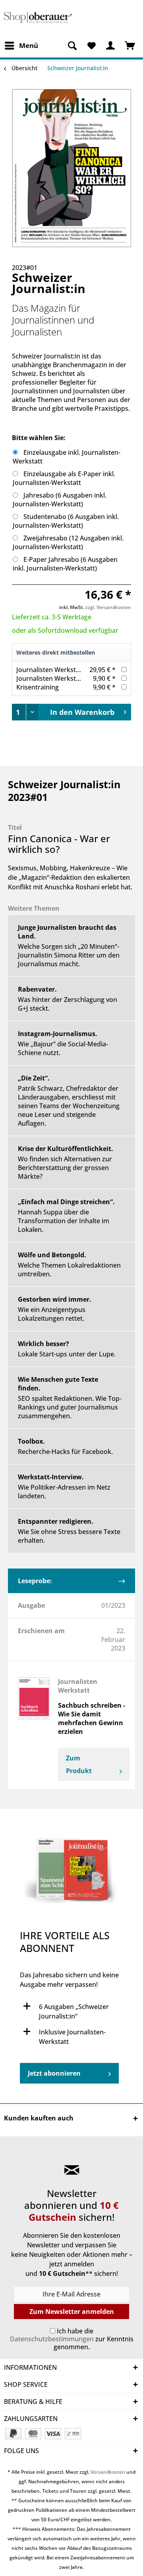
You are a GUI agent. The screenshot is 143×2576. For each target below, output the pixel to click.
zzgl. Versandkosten (108, 607)
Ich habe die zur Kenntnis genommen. (72, 2339)
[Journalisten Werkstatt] (34, 1698)
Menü (29, 45)
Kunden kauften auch (39, 2118)
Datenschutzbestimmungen (52, 2339)
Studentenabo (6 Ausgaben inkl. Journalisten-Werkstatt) (66, 521)
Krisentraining (38, 687)
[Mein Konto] (111, 46)
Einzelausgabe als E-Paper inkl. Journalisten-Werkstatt (64, 478)
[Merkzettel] (91, 46)
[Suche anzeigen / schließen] (72, 46)
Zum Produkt (79, 1764)
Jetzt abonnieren (54, 2073)
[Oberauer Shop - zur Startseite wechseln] (38, 19)
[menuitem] (21, 46)
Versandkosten (108, 2472)
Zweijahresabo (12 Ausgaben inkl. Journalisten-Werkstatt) (68, 542)
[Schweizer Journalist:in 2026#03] (71, 1873)
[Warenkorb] (130, 46)
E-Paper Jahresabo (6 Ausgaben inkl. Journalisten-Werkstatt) (65, 564)
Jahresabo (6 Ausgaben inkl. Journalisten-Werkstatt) (60, 500)
